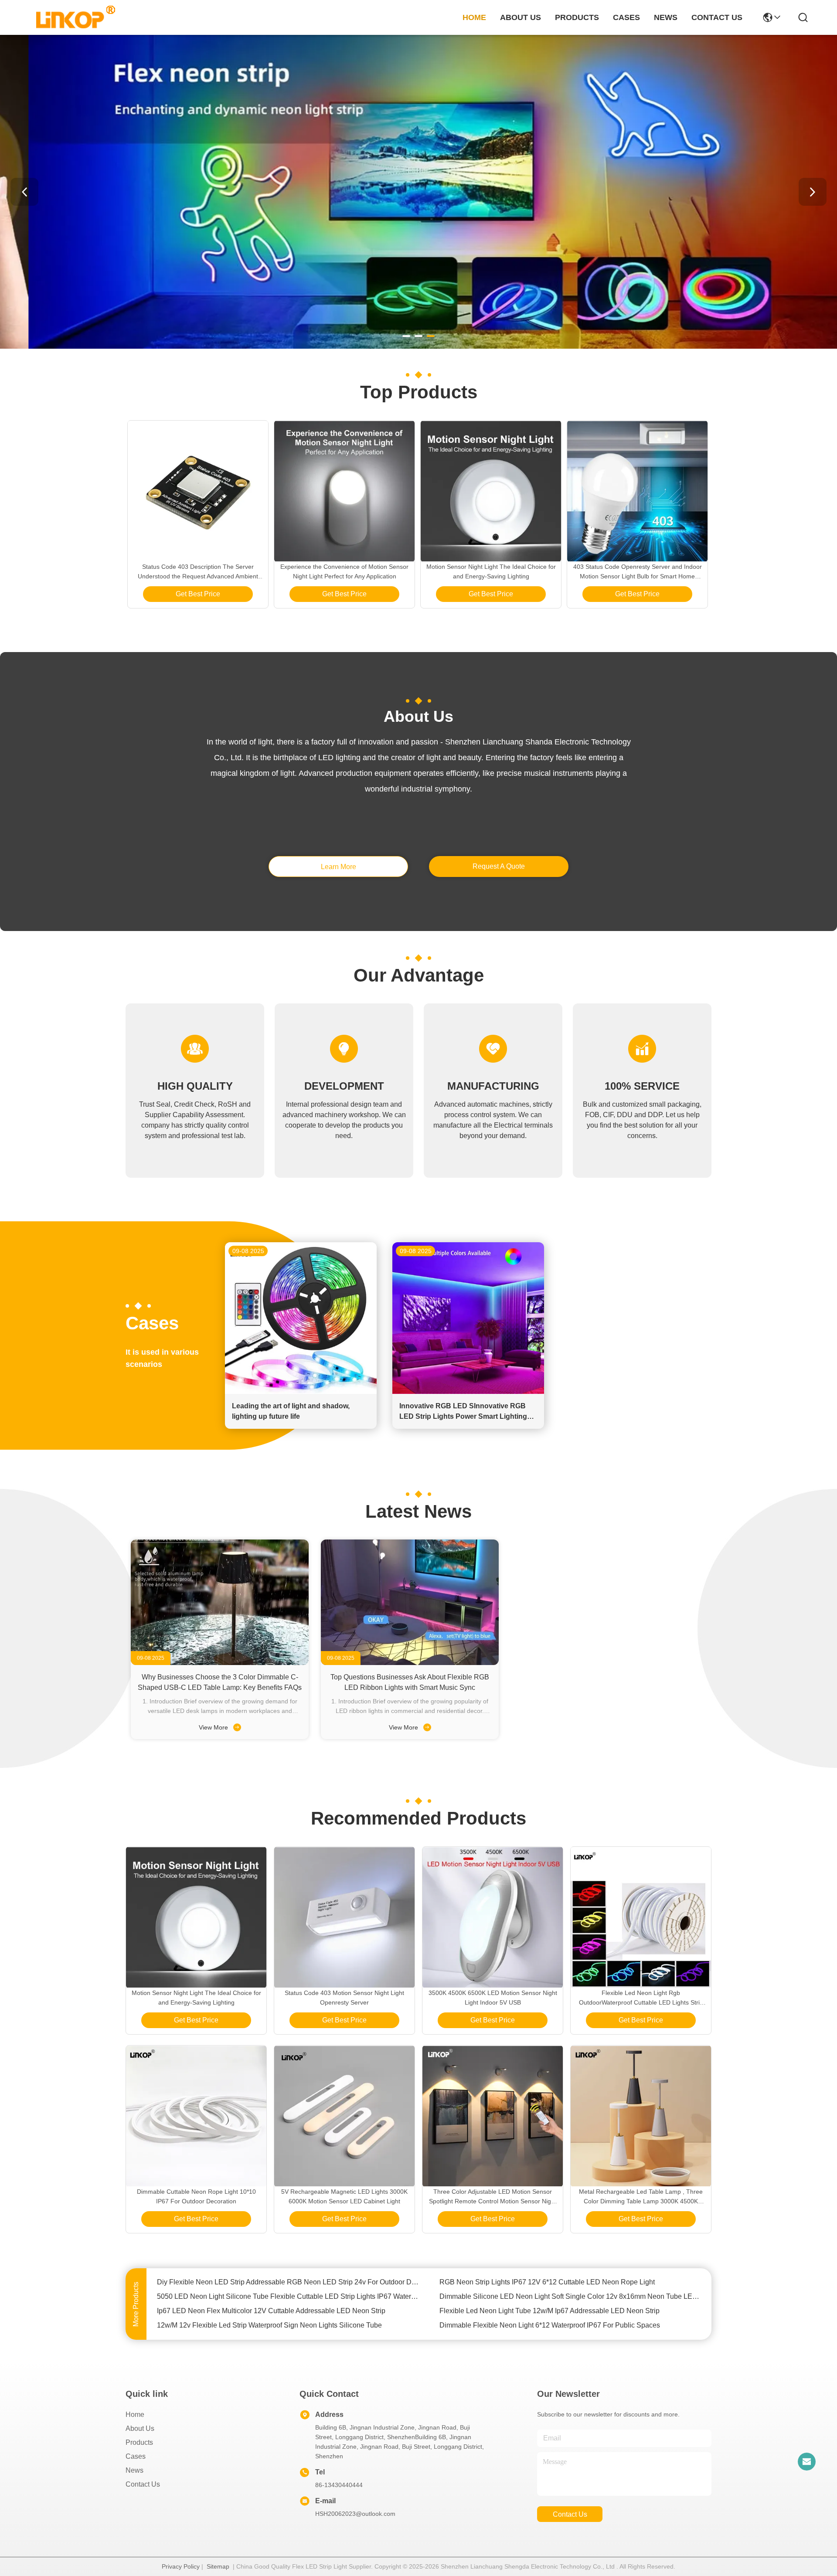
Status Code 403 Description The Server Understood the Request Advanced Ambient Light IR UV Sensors (198, 572)
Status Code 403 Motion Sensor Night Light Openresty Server (344, 1998)
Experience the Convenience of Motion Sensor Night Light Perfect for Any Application (344, 571)
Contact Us (143, 2484)
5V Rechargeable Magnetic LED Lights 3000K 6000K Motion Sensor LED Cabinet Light (344, 2196)
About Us (140, 2428)
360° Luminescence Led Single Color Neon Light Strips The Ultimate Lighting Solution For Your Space (570, 2325)
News (134, 2470)
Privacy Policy (181, 2566)
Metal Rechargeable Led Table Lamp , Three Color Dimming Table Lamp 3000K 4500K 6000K (641, 2197)
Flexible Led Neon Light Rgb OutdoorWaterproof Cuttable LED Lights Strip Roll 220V (641, 1998)
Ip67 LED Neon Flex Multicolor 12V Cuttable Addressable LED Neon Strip (271, 2296)
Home (474, 17)
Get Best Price (198, 594)
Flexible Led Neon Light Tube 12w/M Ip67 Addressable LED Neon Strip (549, 2296)
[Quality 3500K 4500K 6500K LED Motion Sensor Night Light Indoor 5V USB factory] (493, 1917)
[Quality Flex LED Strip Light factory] (418, 347)
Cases (136, 2456)
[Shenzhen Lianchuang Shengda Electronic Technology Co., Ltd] (71, 17)
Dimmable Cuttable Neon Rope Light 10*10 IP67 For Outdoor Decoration (196, 2196)
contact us (717, 17)
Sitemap (218, 2566)
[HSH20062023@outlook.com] (806, 2461)
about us (521, 17)
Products (139, 2442)
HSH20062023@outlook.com (355, 2514)
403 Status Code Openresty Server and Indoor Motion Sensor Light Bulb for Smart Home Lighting (638, 572)
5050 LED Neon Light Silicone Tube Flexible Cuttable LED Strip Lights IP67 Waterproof (288, 2282)
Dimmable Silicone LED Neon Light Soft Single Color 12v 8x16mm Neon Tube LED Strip (570, 2282)
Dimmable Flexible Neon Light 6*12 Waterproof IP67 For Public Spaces (550, 2311)
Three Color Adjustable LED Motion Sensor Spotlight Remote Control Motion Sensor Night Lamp (493, 2197)
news (666, 17)
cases (626, 17)
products (577, 17)
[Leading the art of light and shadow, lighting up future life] (301, 1392)
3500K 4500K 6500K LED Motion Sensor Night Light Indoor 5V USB (493, 1998)
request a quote (499, 866)
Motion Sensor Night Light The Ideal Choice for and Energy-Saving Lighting (491, 571)
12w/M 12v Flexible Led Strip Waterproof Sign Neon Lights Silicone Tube (269, 2311)
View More (214, 1727)
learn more (339, 867)
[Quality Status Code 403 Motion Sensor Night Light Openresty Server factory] (344, 1917)
